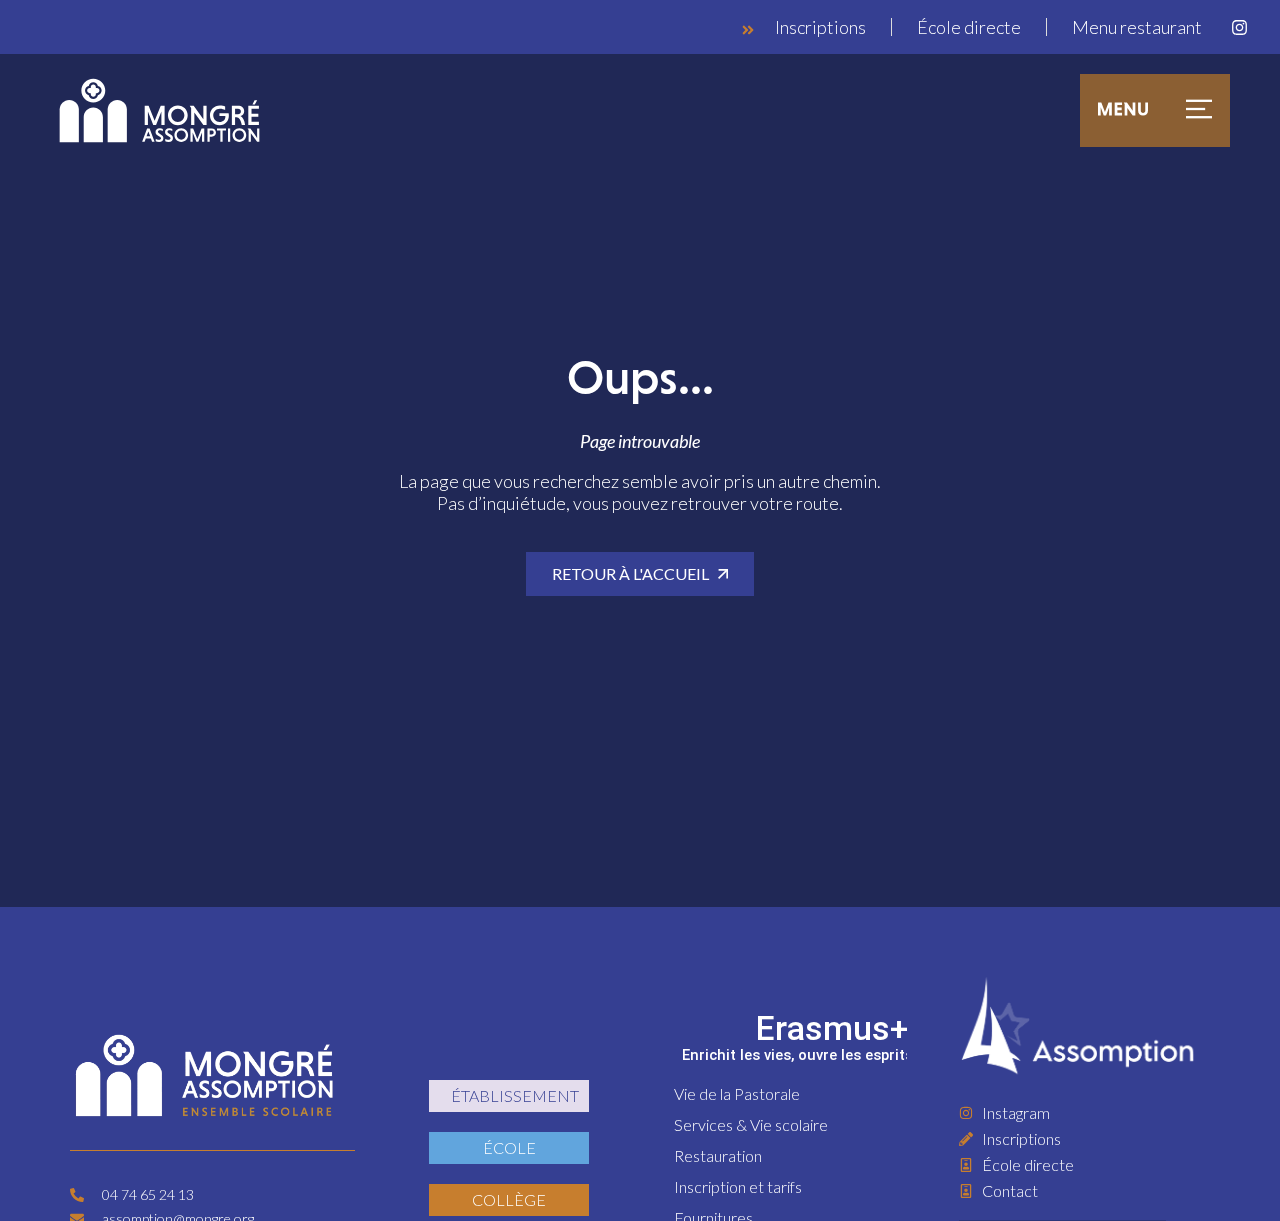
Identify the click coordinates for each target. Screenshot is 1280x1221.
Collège (509, 1199)
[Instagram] (1239, 27)
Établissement (515, 1095)
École (509, 1147)
